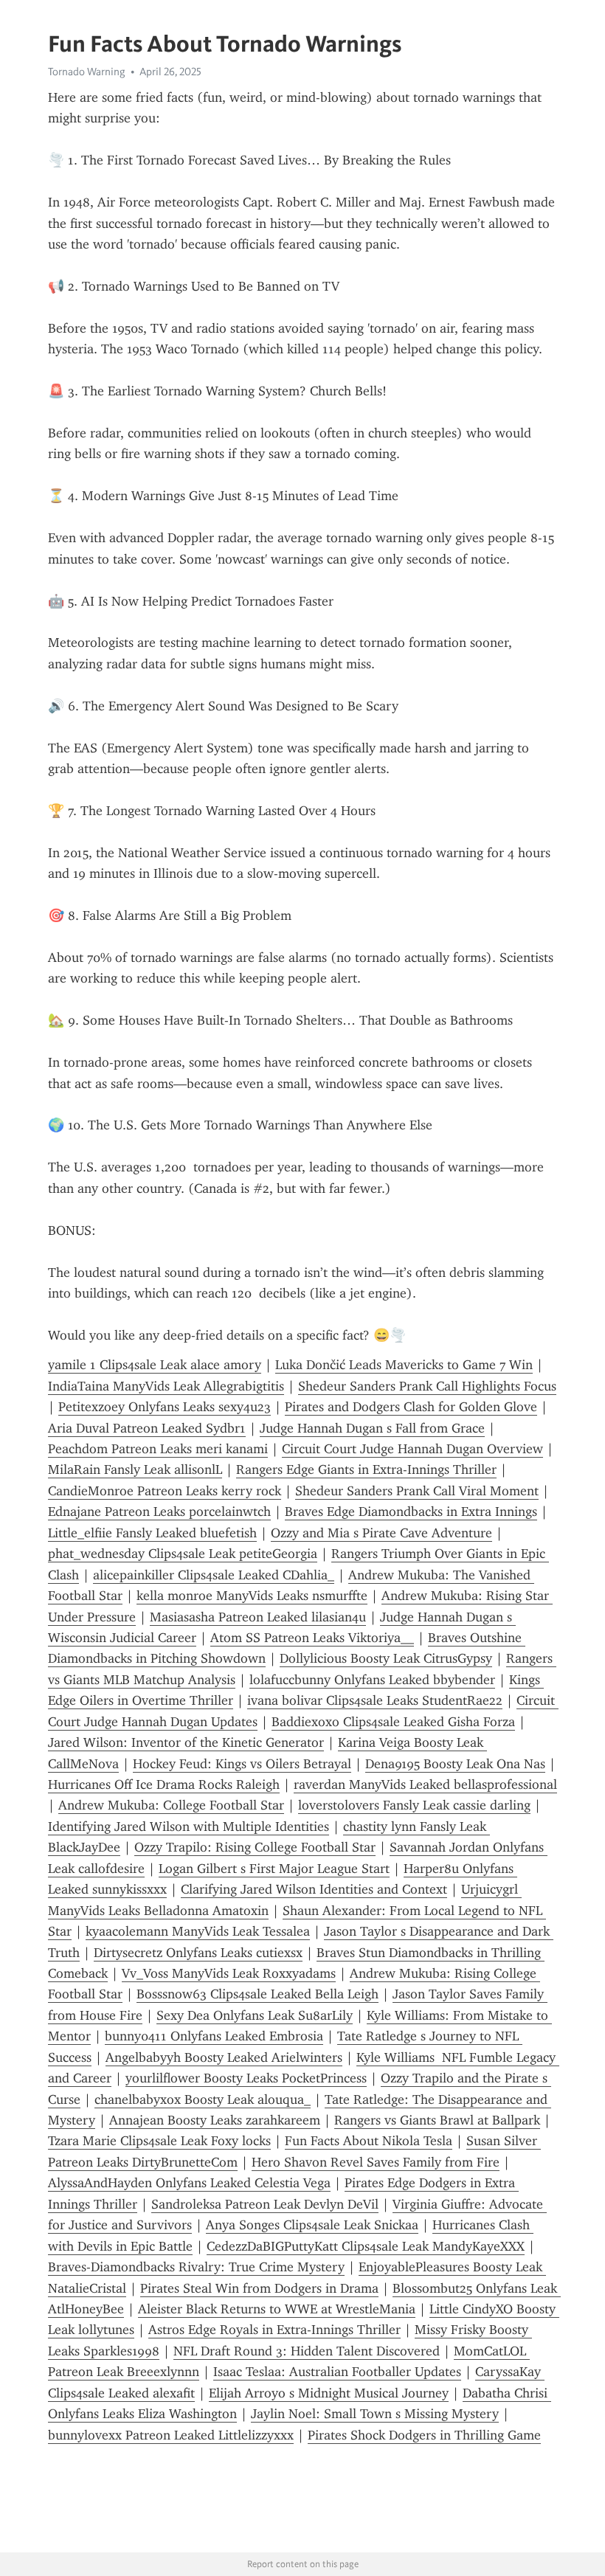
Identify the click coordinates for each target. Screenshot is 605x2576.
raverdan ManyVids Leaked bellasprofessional (425, 1784)
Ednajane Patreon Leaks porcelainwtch (159, 1512)
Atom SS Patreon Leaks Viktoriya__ (312, 1638)
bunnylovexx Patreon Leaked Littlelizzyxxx (171, 2435)
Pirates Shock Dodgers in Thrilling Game (424, 2435)
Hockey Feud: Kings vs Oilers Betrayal (242, 1764)
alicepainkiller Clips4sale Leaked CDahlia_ (214, 1575)
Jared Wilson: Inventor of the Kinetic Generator (186, 1742)
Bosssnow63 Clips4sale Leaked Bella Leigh (257, 1994)
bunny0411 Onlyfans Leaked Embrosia (214, 2036)
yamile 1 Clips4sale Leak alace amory (155, 1365)
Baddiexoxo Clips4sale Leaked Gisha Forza (393, 1722)
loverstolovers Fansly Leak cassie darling (414, 1805)
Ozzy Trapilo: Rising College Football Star (255, 1847)
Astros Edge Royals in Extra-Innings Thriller (274, 2330)
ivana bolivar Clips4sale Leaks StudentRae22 (375, 1700)
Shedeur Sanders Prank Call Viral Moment (417, 1491)
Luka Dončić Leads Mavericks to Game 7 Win (404, 1365)
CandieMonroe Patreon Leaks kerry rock (165, 1491)
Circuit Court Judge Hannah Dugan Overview (412, 1449)
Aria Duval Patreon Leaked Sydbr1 (147, 1428)
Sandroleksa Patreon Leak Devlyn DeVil (265, 2204)
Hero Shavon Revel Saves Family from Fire (376, 2162)
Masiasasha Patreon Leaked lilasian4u (258, 1617)
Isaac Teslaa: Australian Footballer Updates (337, 2372)
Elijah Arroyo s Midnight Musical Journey (329, 2393)
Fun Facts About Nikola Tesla (369, 2141)
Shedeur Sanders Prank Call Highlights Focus (427, 1386)
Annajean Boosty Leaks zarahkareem (215, 2120)
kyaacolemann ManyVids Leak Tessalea (198, 1931)
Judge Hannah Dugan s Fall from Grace (372, 1428)
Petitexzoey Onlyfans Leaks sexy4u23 (165, 1407)
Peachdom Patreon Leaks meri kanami (158, 1449)
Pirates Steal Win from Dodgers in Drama (259, 2288)
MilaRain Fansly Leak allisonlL (135, 1469)
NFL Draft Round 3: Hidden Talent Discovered (307, 2351)
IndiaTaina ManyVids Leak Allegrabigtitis (166, 1386)
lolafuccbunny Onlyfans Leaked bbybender (372, 1680)
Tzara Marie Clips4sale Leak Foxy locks (159, 2141)
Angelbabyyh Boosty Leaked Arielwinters (224, 2057)
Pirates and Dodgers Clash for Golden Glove (411, 1407)
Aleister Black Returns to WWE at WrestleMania (277, 2309)
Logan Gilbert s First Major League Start (274, 1869)
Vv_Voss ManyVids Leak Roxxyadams (229, 1973)
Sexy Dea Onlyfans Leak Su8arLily (255, 2015)
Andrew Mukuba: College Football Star (171, 1805)
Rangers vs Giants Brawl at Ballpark (437, 2120)
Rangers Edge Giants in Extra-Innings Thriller (366, 1469)
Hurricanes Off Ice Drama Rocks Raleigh (164, 1784)
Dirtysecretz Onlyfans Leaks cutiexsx (198, 1953)
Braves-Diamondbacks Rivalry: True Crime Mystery (196, 2267)
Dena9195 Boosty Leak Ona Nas (455, 1764)
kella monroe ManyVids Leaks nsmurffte (252, 1596)
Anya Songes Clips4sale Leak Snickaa (312, 2225)
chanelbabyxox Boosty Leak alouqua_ (203, 2099)
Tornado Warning (87, 72)
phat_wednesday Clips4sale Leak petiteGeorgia (183, 1554)
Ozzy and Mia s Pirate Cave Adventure (381, 1533)
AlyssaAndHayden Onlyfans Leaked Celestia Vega (189, 2183)
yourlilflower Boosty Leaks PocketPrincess (246, 2078)
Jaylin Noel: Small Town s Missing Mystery (375, 2414)
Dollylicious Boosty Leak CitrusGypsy (386, 1658)
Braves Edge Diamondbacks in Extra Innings (411, 1512)
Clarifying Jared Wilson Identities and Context (314, 1889)
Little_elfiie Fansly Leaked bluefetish (152, 1533)
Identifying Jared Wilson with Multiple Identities (189, 1827)
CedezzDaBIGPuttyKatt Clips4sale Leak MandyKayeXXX (366, 2246)
